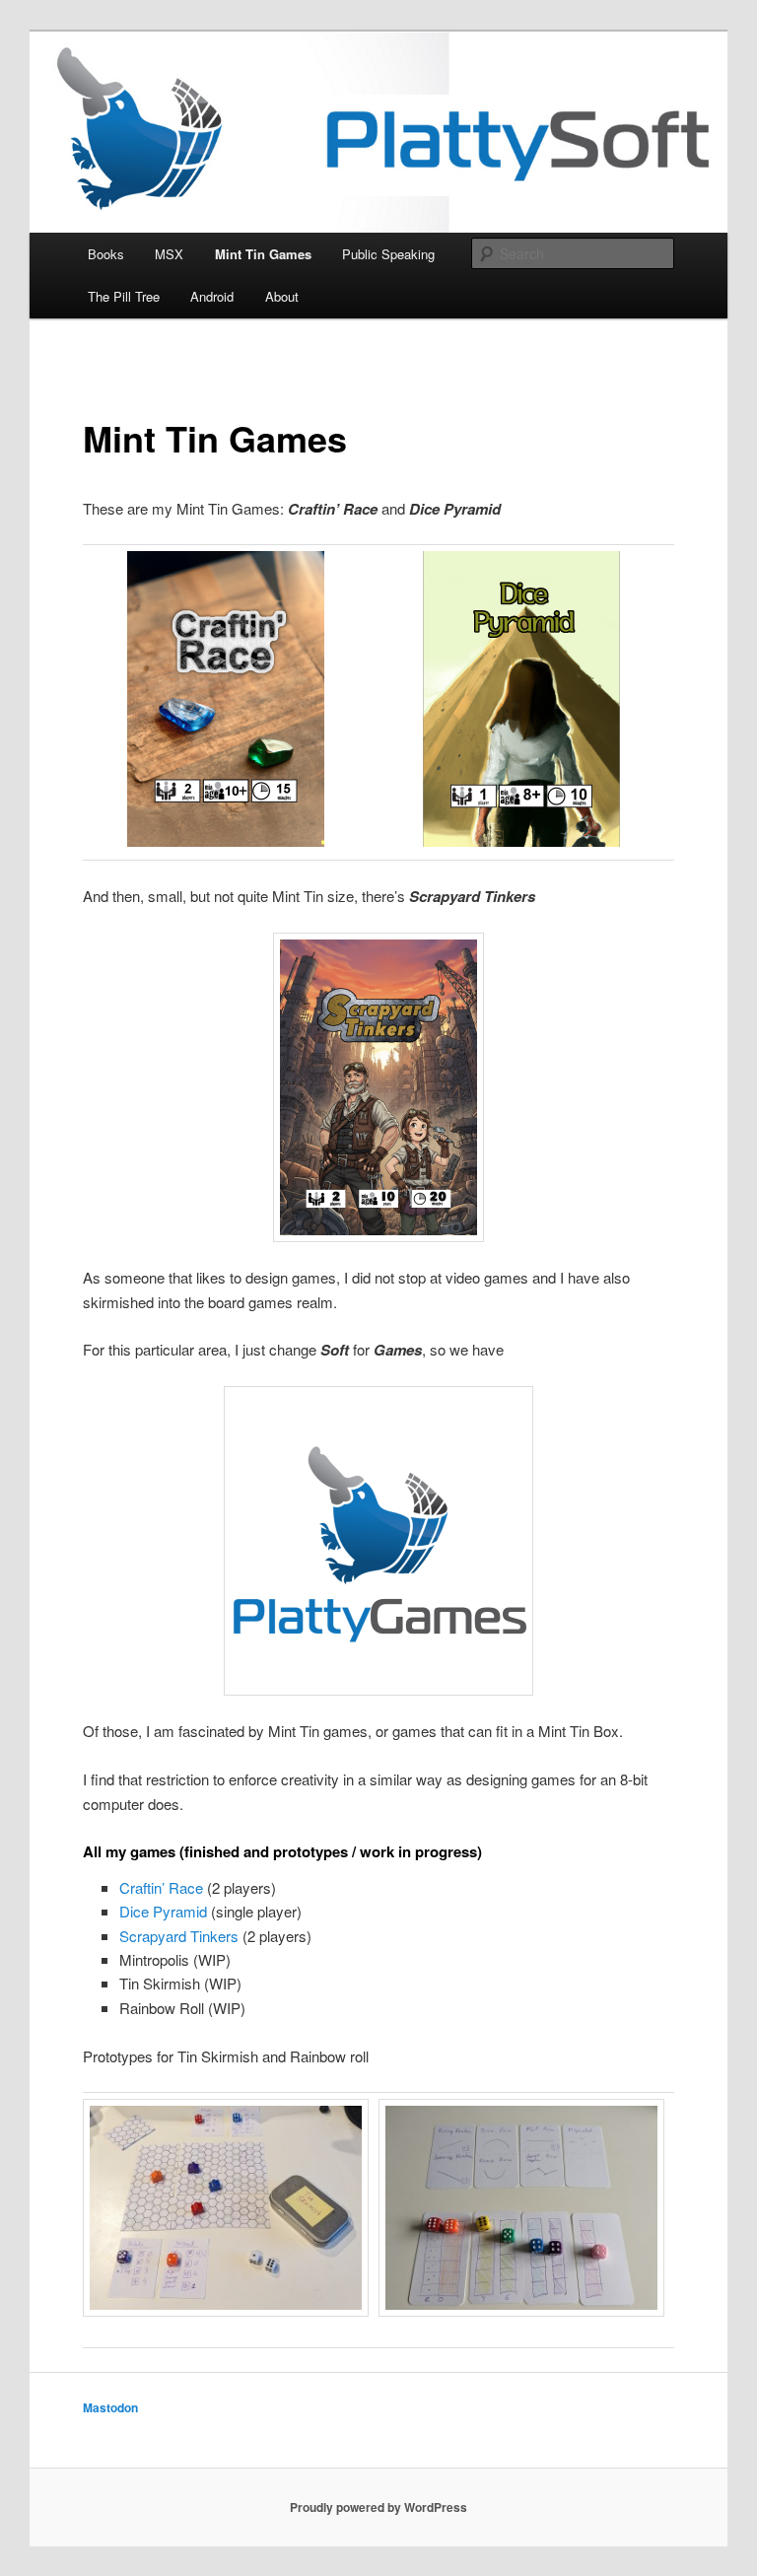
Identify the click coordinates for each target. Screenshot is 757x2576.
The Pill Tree (124, 296)
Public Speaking (388, 254)
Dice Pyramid (163, 1911)
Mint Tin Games (263, 254)
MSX (169, 254)
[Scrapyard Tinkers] (378, 1087)
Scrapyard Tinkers (179, 1936)
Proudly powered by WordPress (378, 2507)
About (282, 296)
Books (106, 254)
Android (212, 296)
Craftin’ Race (161, 1887)
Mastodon (110, 2407)
